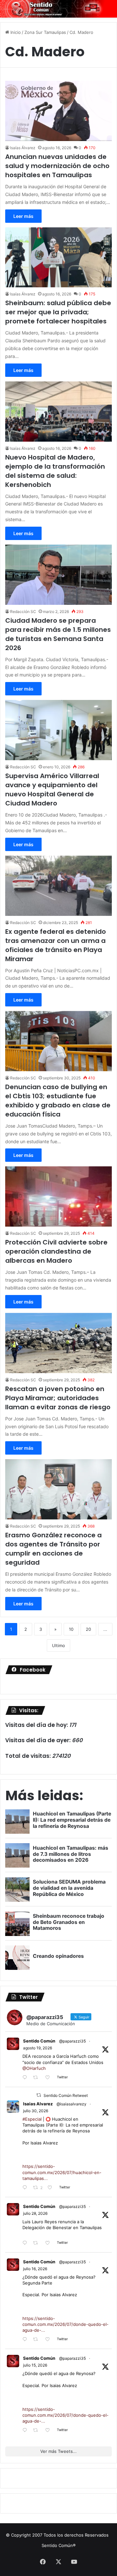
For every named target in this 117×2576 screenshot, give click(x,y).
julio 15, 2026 (35, 2365)
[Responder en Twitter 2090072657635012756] (26, 2078)
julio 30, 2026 (36, 2111)
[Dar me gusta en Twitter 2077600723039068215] (49, 2340)
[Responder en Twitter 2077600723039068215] (26, 2340)
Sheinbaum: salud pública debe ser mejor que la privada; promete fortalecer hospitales (58, 312)
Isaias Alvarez (38, 2104)
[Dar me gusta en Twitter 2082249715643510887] (49, 2243)
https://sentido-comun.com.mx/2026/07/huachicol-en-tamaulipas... (62, 2172)
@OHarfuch (34, 2068)
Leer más (23, 216)
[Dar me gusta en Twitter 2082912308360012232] (52, 2188)
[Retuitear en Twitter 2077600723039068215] (37, 2340)
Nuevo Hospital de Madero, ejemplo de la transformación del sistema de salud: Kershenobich (55, 471)
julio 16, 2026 (35, 2269)
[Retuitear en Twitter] (39, 2095)
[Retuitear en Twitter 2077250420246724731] (37, 2431)
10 (71, 1629)
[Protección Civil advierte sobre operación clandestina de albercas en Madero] (58, 1196)
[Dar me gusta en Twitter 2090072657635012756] (49, 2078)
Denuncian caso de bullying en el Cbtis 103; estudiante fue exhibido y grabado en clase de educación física (58, 1101)
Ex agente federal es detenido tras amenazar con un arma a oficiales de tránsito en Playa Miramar (56, 945)
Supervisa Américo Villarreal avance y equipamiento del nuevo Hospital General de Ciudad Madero (52, 790)
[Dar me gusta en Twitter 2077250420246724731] (49, 2431)
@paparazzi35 (72, 2041)
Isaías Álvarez (23, 148)
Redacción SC (23, 612)
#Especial (32, 2119)
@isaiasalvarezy (71, 2104)
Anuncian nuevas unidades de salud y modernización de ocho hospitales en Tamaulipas (57, 166)
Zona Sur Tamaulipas (45, 32)
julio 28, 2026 (35, 2213)
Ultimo (58, 1645)
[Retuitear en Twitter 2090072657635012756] (37, 2078)
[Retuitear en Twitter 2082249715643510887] (37, 2243)
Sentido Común (39, 2041)
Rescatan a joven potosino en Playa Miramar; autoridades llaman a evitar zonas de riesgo (58, 1398)
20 (88, 1629)
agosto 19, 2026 (38, 2048)
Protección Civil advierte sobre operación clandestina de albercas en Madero (56, 1251)
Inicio (15, 32)
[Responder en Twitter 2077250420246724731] (26, 2431)
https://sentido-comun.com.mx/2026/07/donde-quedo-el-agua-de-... (65, 2324)
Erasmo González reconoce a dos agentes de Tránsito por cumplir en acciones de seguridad (53, 1549)
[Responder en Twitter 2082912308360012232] (26, 2188)
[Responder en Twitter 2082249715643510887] (26, 2243)
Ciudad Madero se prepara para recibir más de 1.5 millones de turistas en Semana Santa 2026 (58, 634)
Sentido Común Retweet (66, 2095)
